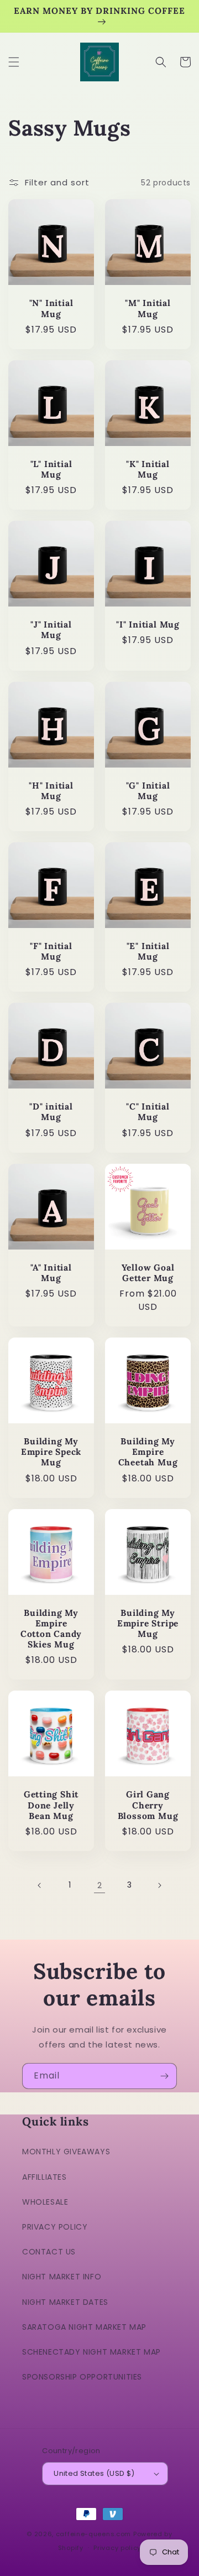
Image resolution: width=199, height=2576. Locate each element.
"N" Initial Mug (51, 308)
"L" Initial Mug (51, 469)
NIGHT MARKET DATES (65, 2302)
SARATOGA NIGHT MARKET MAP (84, 2327)
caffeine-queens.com (93, 2534)
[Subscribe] (164, 2076)
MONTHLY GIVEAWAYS (66, 2152)
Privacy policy (117, 2548)
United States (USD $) (94, 2473)
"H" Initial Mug (51, 791)
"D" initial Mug (51, 1112)
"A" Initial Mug (51, 1273)
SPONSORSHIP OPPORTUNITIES (82, 2377)
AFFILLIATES (44, 2177)
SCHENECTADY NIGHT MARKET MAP (91, 2352)
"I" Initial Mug (148, 624)
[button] (14, 62)
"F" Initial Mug (51, 951)
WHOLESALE (45, 2202)
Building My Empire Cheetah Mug (148, 1452)
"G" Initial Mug (148, 791)
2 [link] (100, 1885)
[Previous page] (40, 1885)
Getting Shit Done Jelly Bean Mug (51, 1805)
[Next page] (159, 1885)
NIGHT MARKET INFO (62, 2277)
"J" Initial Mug (51, 630)
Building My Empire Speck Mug (51, 1452)
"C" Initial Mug (148, 1112)
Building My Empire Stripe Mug (148, 1623)
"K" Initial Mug (148, 469)
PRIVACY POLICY (55, 2227)
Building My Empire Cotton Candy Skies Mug (51, 1629)
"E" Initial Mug (148, 951)
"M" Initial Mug (148, 308)
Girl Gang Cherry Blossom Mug (148, 1805)
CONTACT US (49, 2252)
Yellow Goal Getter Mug (148, 1273)
